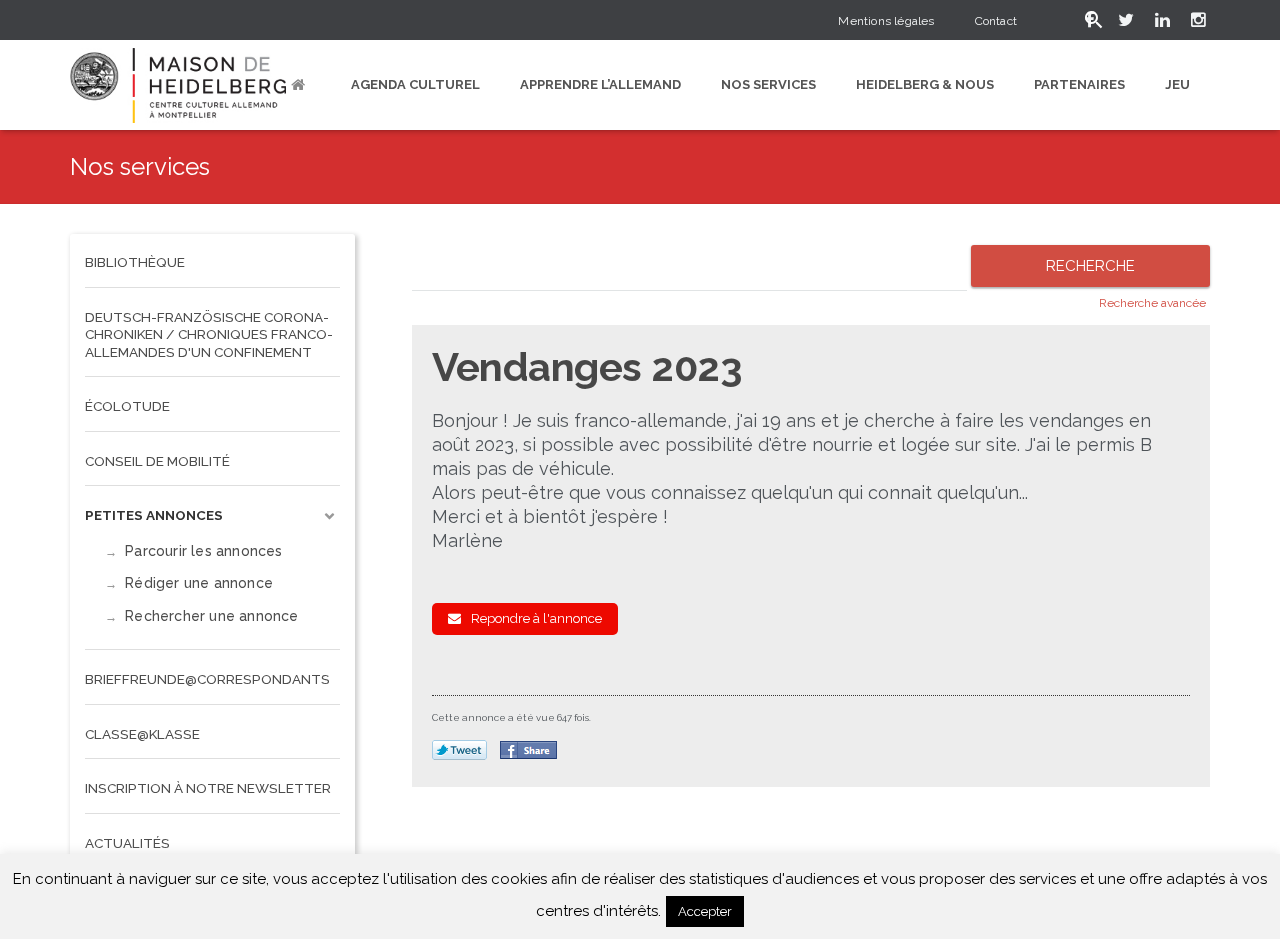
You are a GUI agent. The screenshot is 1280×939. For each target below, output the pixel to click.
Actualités (127, 843)
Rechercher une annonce (211, 616)
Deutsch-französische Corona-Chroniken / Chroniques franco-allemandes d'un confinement (209, 334)
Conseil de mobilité (157, 461)
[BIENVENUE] (301, 85)
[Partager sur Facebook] (528, 750)
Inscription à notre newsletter (208, 788)
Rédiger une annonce (199, 583)
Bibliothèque (135, 262)
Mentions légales (886, 21)
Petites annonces (154, 515)
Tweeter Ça (459, 751)
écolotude (127, 406)
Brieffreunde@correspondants (207, 679)
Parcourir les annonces (203, 551)
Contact (996, 21)
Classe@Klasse (142, 734)
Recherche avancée (1152, 303)
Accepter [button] (705, 911)
